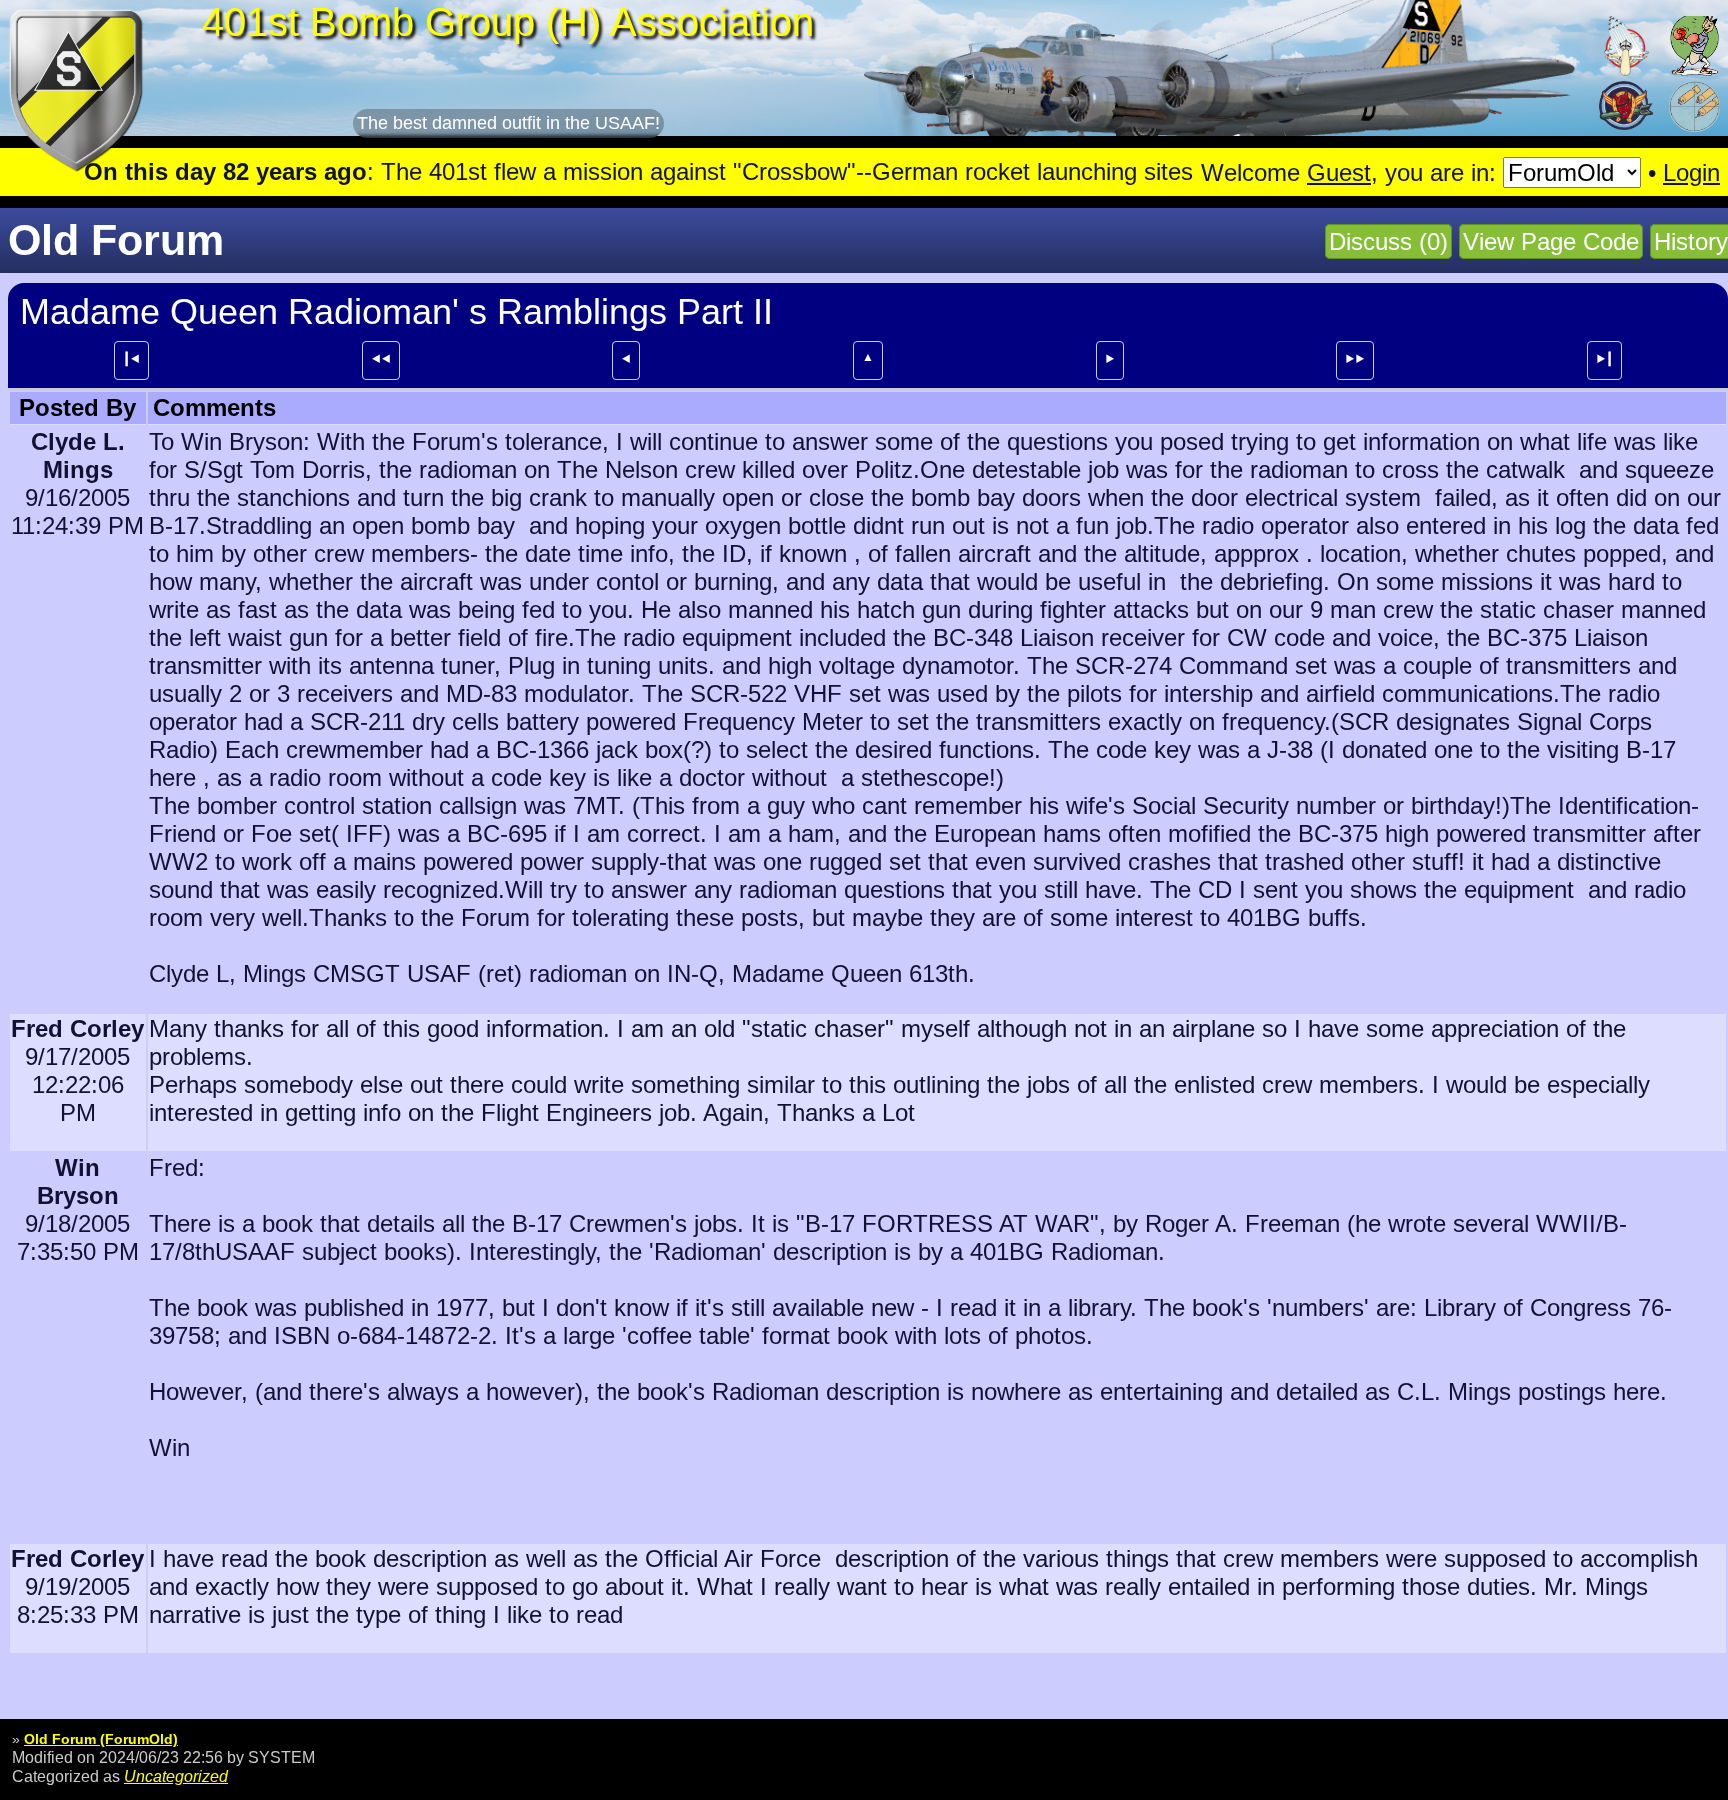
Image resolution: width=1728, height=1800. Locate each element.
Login (1691, 172)
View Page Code (1551, 241)
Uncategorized (176, 1776)
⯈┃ (1604, 359)
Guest (1339, 172)
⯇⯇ (381, 359)
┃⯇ (131, 359)
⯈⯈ (1355, 359)
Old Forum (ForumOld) (101, 1739)
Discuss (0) (1388, 241)
